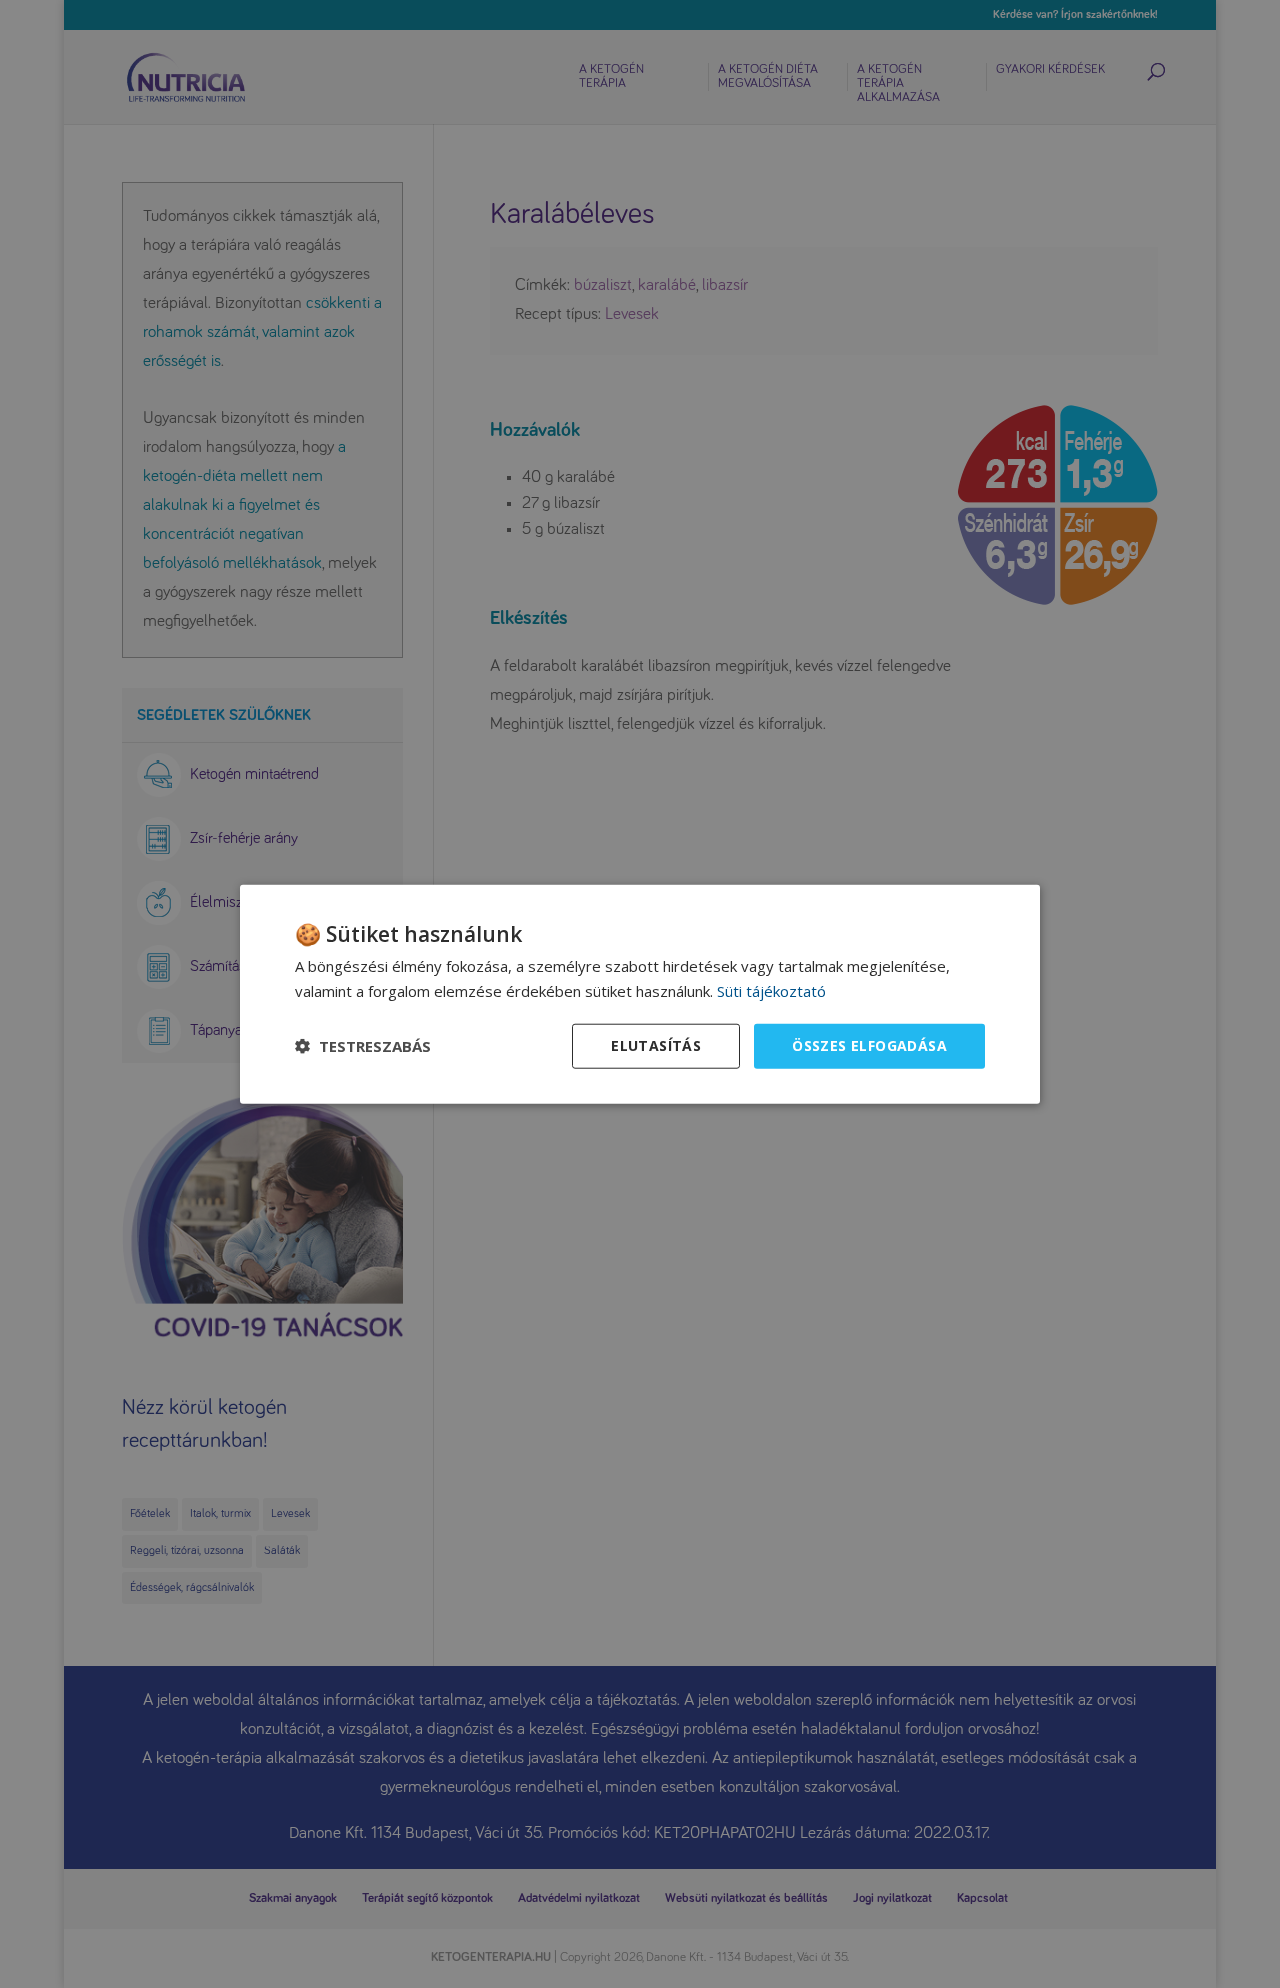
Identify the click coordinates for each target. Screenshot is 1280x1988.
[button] (363, 1046)
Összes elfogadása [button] (869, 1045)
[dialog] (640, 994)
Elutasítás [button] (656, 1045)
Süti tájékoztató (771, 991)
